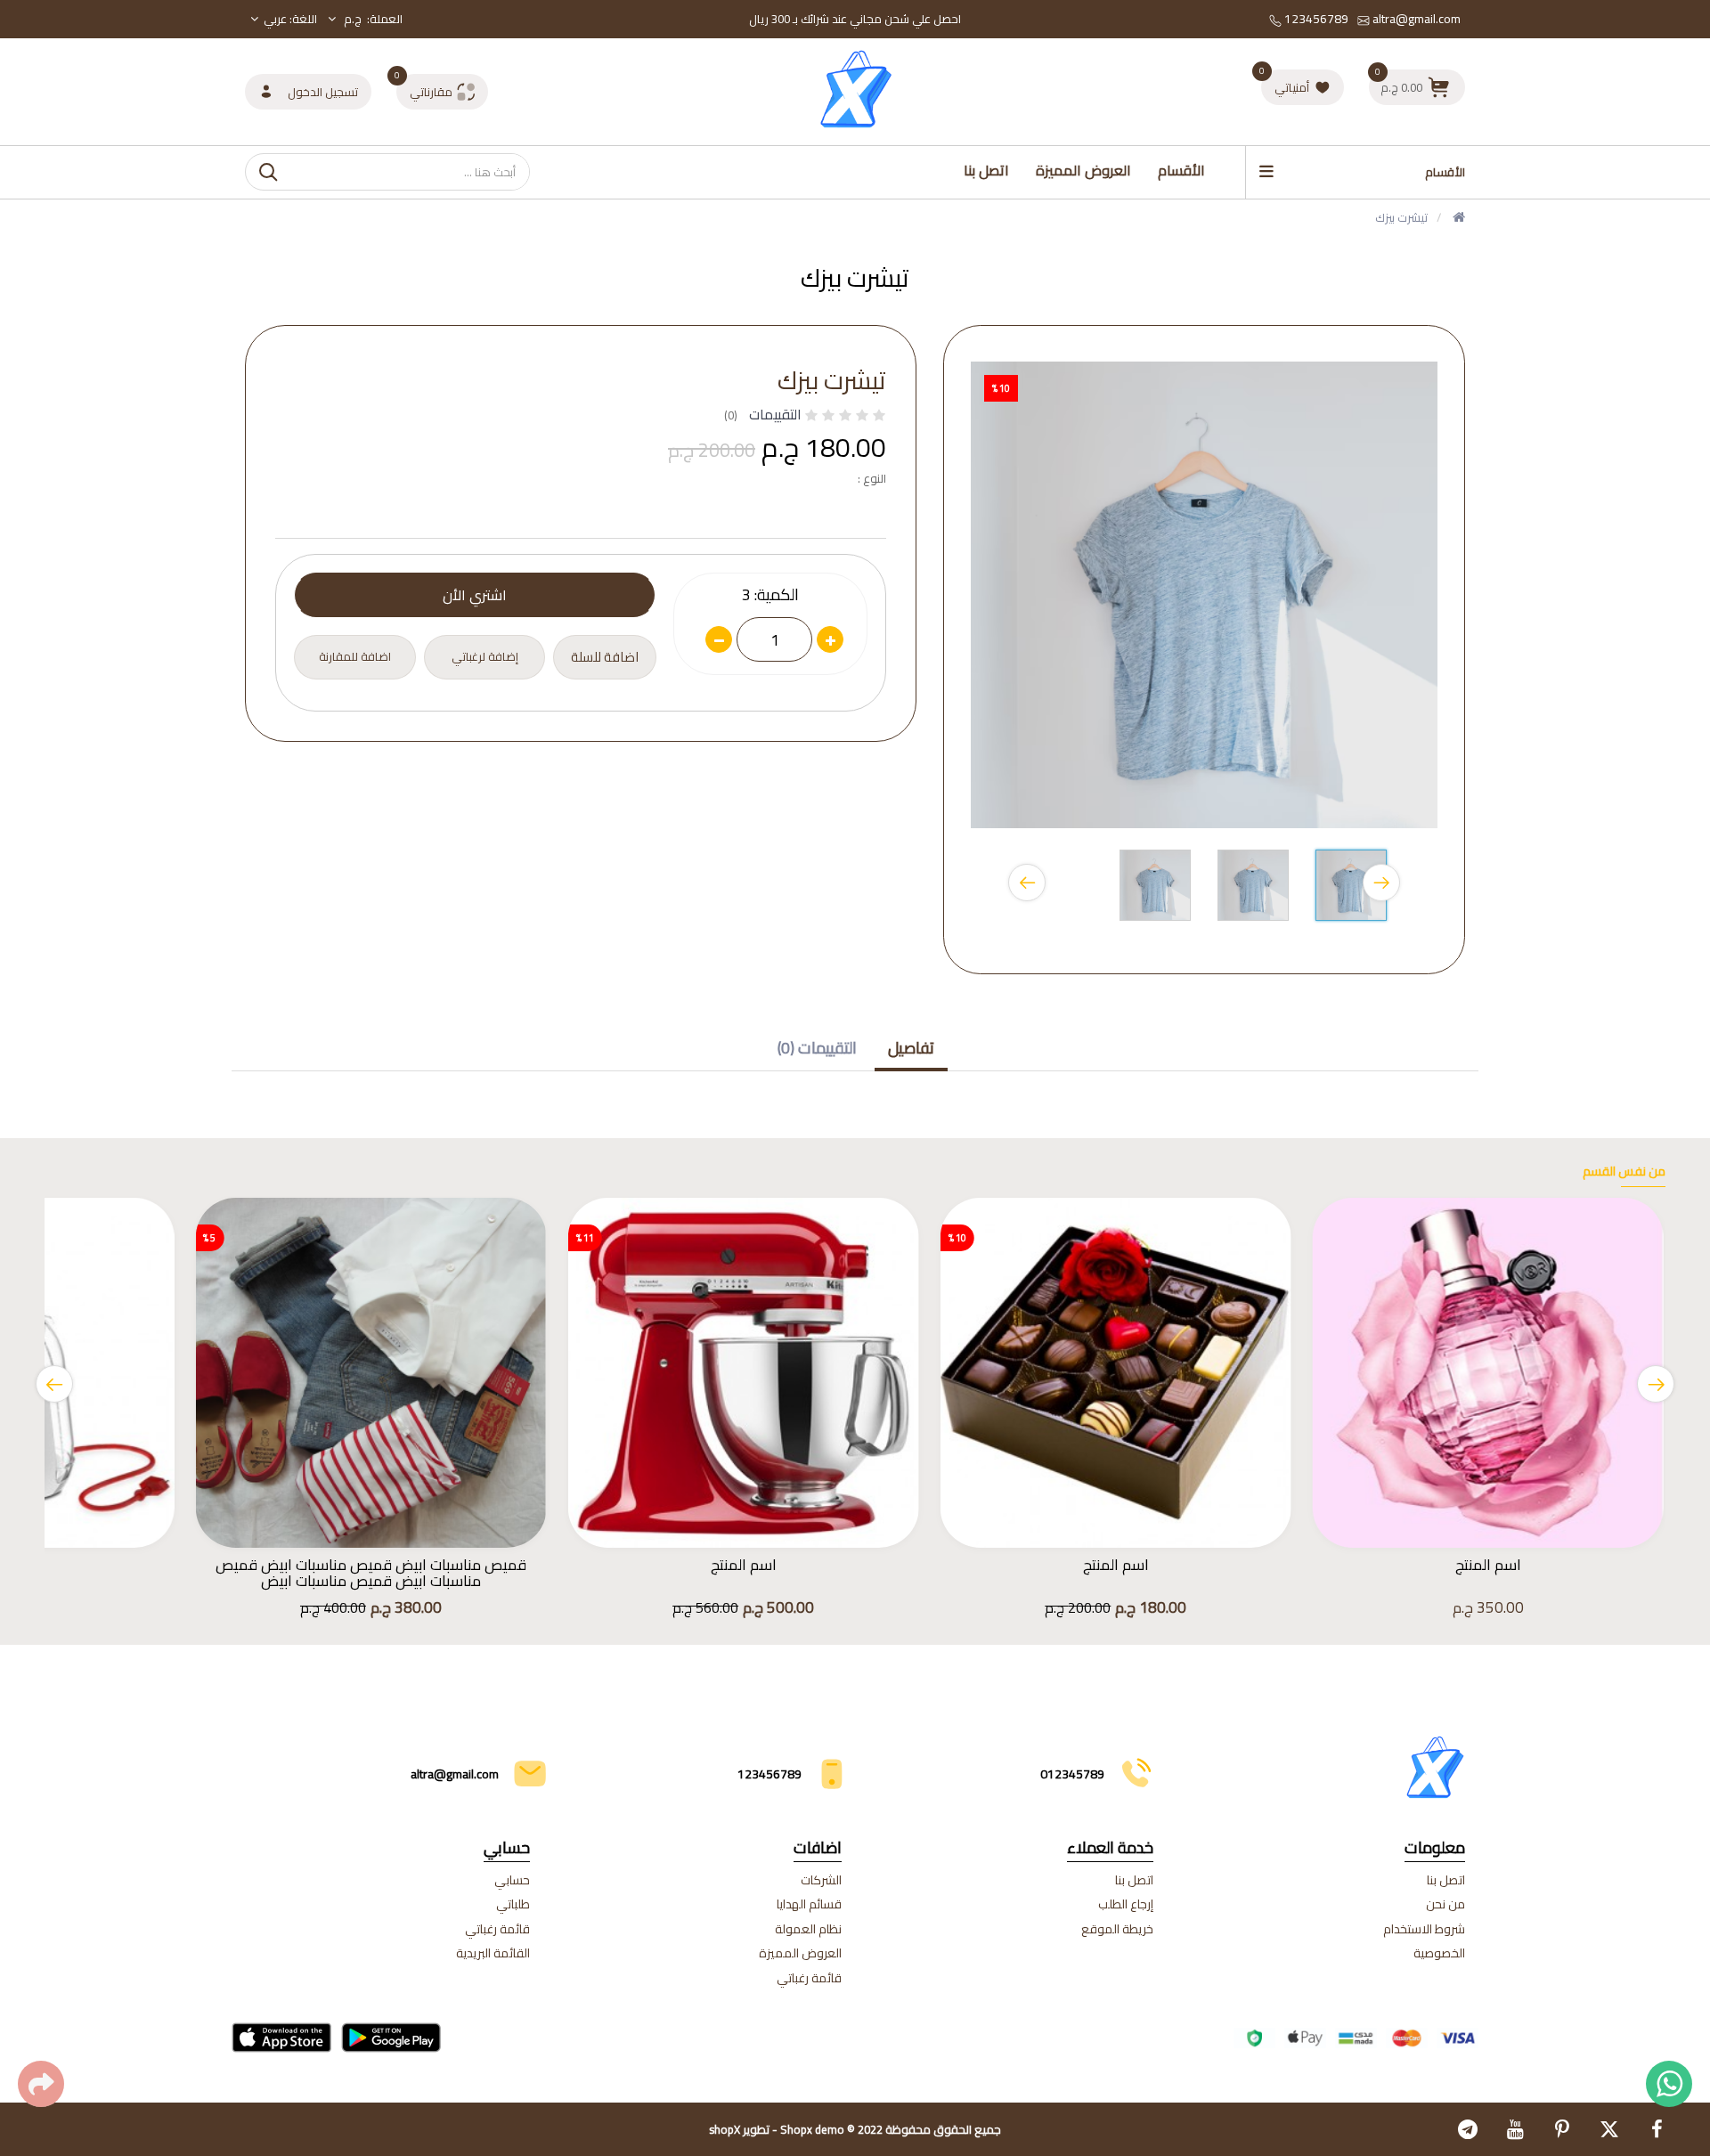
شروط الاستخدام (1424, 1929)
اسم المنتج (1488, 1565)
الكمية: (777, 595)
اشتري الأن (475, 595)
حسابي (512, 1880)
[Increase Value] (830, 639)
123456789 (1315, 19)
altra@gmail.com (1415, 19)
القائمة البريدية (493, 1953)
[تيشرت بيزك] (1351, 890)
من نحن (1445, 1904)
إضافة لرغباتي (485, 656)
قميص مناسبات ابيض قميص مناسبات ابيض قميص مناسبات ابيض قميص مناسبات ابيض (371, 1573)
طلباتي (513, 1904)
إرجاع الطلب (1126, 1904)
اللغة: (290, 19)
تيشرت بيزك (1401, 217)
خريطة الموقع (1117, 1929)
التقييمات (775, 414)
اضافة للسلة (605, 657)
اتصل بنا (986, 170)
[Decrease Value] (719, 639)
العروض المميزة (1083, 170)
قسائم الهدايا (809, 1904)
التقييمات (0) (817, 1048)
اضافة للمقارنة (355, 656)
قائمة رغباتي (809, 1978)
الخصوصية (1439, 1953)
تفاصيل (911, 1048)
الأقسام (1181, 170)
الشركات (821, 1880)
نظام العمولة (808, 1929)
